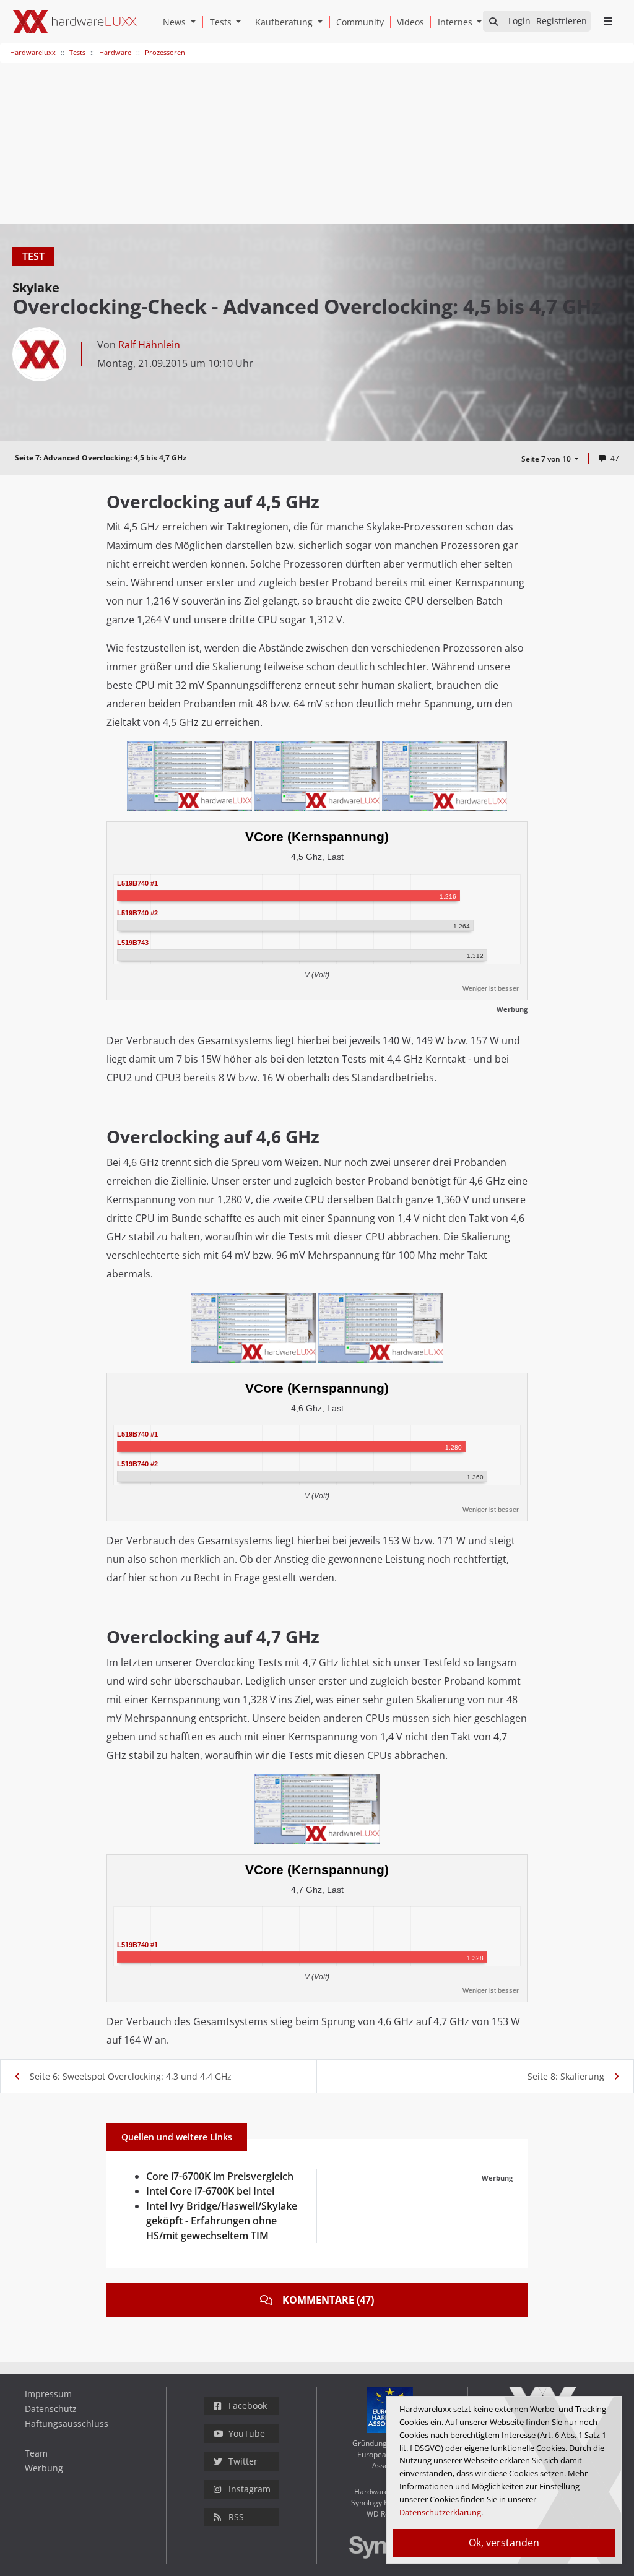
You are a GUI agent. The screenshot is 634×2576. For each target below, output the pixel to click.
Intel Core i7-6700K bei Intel (210, 2191)
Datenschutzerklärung (440, 2512)
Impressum (48, 2394)
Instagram (250, 2489)
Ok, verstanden (504, 2543)
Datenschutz (51, 2409)
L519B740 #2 (137, 912)
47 (615, 458)
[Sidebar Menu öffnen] (608, 21)
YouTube (247, 2433)
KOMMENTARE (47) (328, 2300)
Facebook (248, 2405)
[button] (196, 22)
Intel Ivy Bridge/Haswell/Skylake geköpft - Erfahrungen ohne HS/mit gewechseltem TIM (222, 2221)
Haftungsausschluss (67, 2423)
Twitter (243, 2461)
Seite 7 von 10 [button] (547, 459)
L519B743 (133, 942)
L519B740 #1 (137, 883)
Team (36, 2453)
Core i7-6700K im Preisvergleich (220, 2176)
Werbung (44, 2468)
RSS (236, 2517)
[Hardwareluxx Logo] (75, 22)
